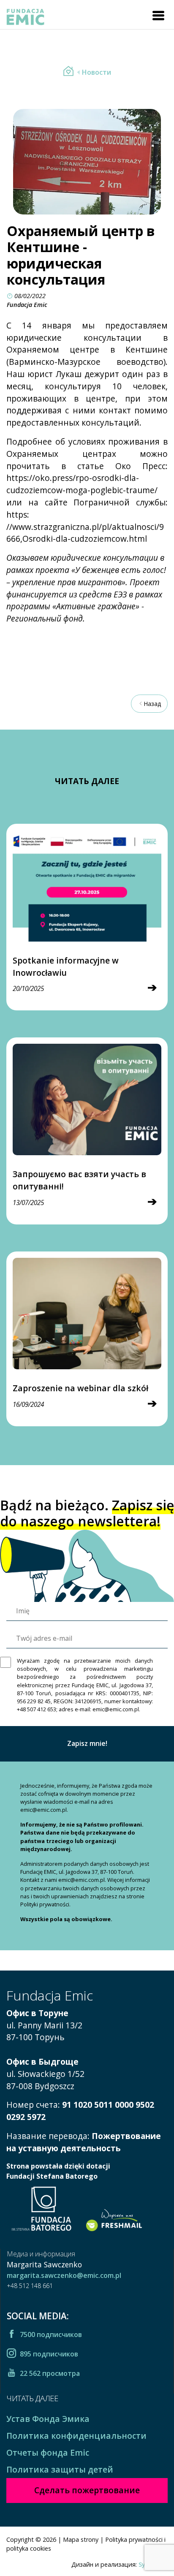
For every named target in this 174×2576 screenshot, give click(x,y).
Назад (152, 704)
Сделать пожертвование (87, 2490)
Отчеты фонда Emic (48, 2452)
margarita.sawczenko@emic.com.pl (64, 2275)
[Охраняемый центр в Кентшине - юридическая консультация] (68, 72)
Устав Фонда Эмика (48, 2419)
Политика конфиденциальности (76, 2436)
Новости (97, 72)
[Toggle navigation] (158, 16)
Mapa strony (81, 2539)
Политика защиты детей (60, 2469)
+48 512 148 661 (30, 2286)
